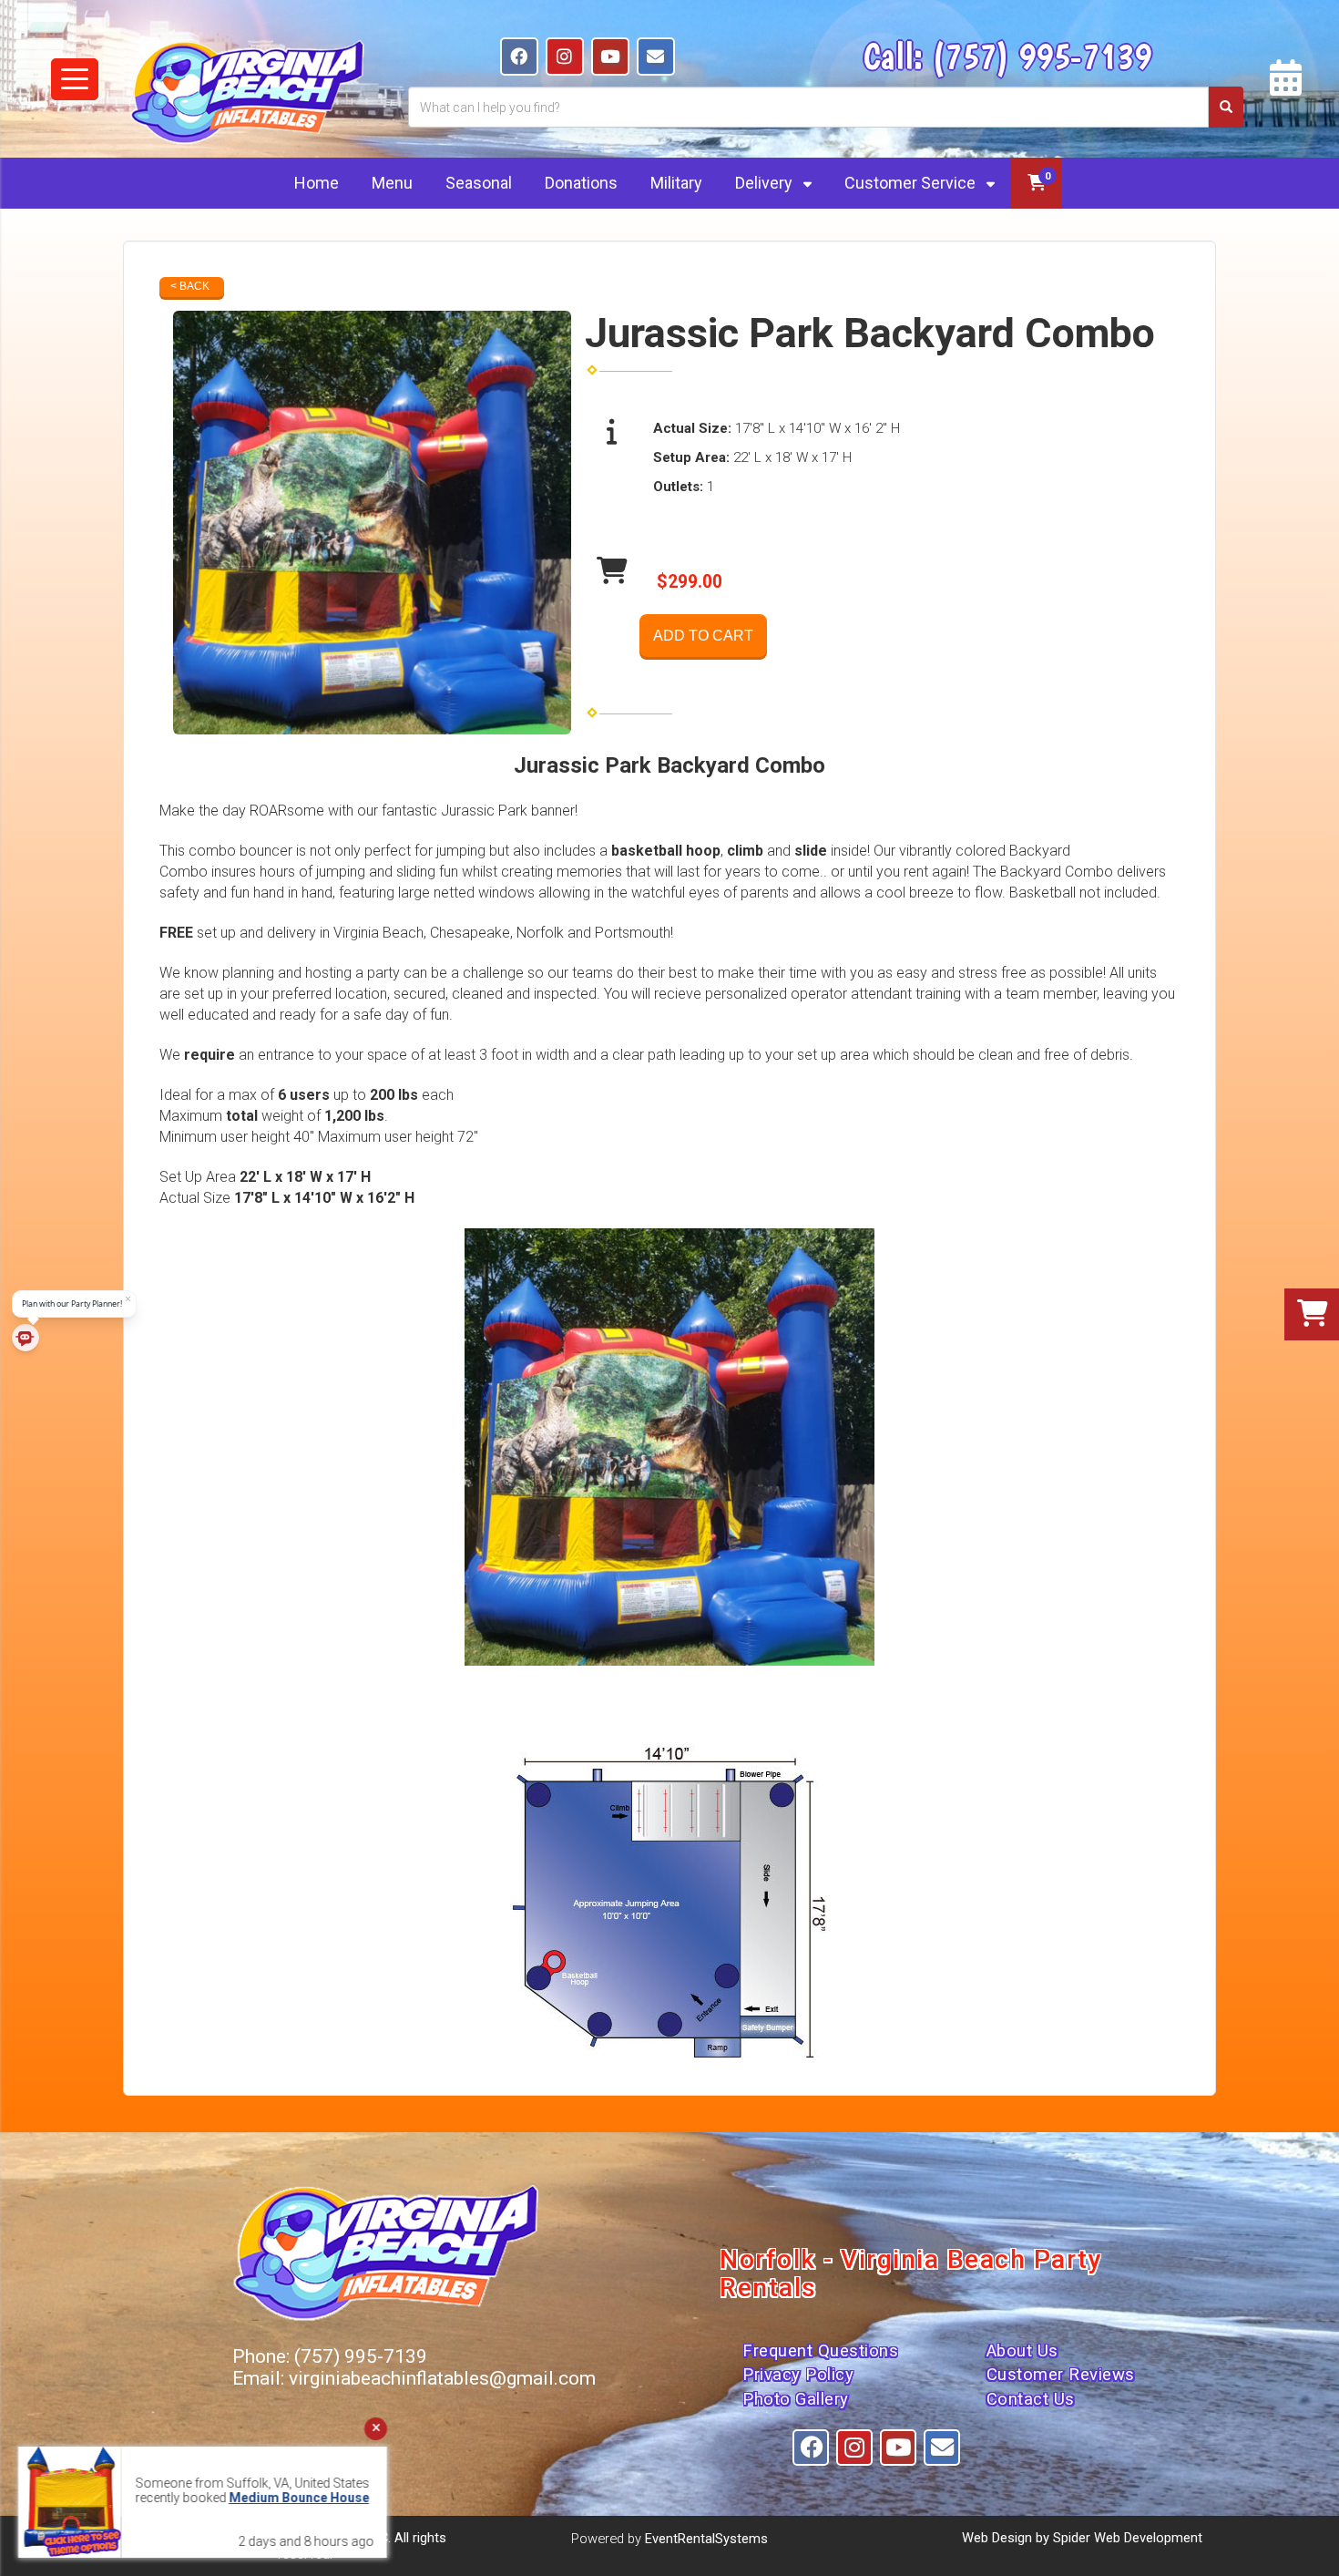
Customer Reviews (1061, 2375)
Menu (392, 183)
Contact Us (1031, 2399)
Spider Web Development (1128, 2538)
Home (317, 183)
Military (676, 183)
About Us (1022, 2351)
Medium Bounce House (299, 2498)
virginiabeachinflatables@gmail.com (442, 2378)
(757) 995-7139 (1042, 56)
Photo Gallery (796, 2399)
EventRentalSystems (706, 2539)
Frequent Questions (820, 2351)
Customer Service (912, 183)
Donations (581, 183)
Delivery (766, 183)
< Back (190, 286)
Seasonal (479, 183)
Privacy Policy (798, 2375)
